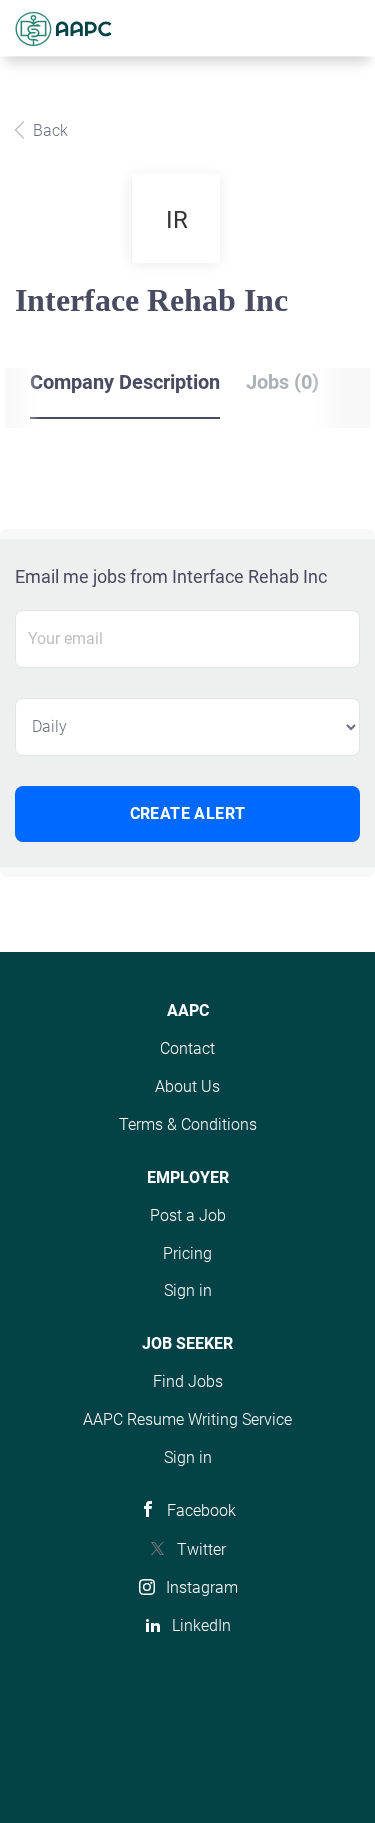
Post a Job (188, 1215)
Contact (187, 1048)
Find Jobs (188, 1381)
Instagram (202, 1587)
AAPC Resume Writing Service (187, 1419)
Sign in (188, 1290)
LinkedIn (201, 1625)
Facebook (201, 1510)
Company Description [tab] (125, 382)
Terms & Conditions (188, 1124)
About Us (187, 1086)
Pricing (187, 1253)
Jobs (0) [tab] (282, 382)
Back (48, 130)
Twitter (201, 1549)
